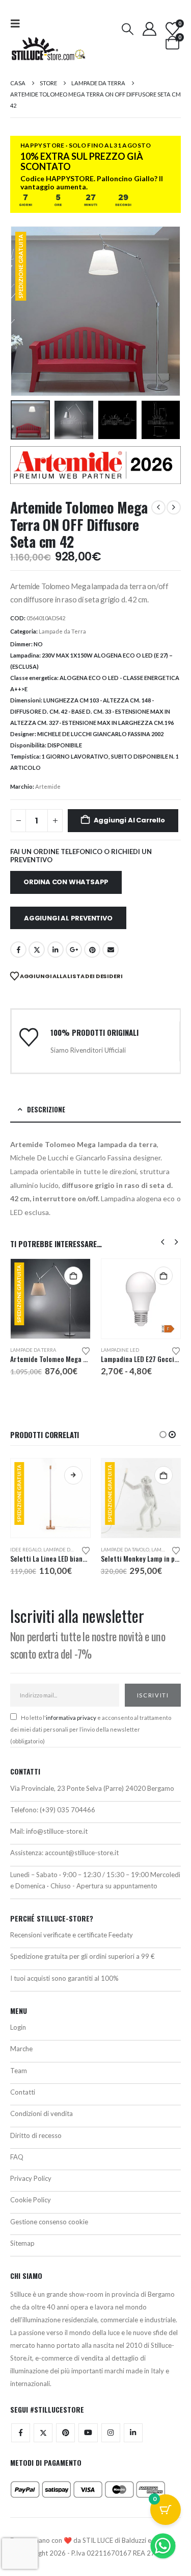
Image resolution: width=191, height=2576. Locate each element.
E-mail (111, 950)
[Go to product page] (141, 1299)
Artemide (48, 786)
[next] (174, 507)
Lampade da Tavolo (125, 1550)
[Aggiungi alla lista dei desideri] (86, 1350)
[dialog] (95, 2190)
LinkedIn (56, 950)
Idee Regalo (26, 1550)
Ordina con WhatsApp (66, 882)
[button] (18, 23)
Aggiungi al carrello (129, 820)
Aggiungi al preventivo (68, 918)
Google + (74, 950)
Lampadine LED (120, 1350)
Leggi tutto (73, 1475)
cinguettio (37, 950)
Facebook (18, 950)
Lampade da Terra (62, 631)
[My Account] (149, 29)
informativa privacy (71, 1718)
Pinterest (92, 950)
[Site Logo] (48, 49)
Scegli (163, 1276)
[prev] (158, 507)
